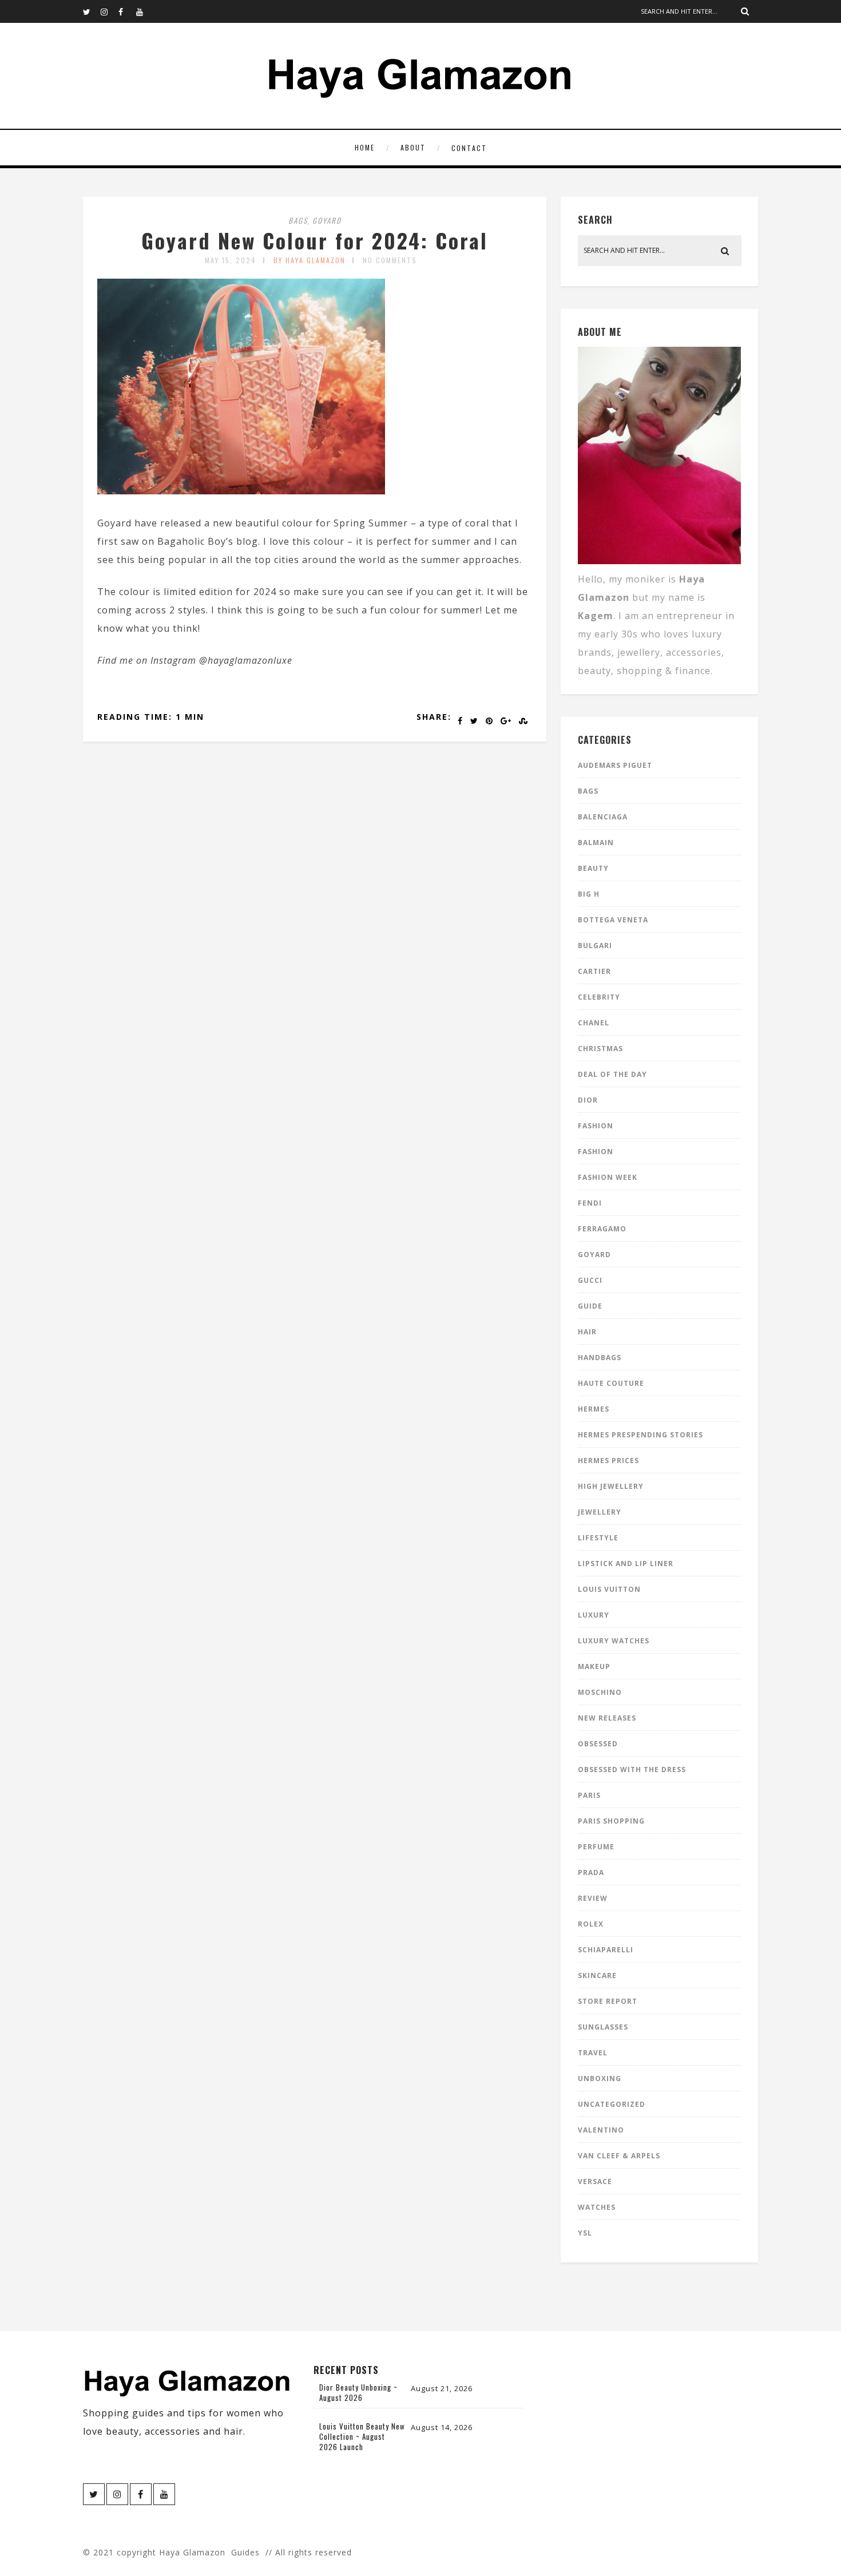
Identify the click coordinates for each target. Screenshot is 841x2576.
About (413, 147)
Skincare (597, 1975)
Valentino (601, 2130)
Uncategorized (612, 2104)
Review (593, 1898)
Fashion (596, 1126)
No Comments (390, 260)
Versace (595, 2181)
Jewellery (600, 1512)
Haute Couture (611, 1383)
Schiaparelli (606, 1950)
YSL (585, 2233)
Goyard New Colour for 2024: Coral (315, 240)
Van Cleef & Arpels (619, 2156)
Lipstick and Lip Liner (626, 1564)
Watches (597, 2207)
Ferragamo (602, 1229)
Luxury (594, 1615)
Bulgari (595, 946)
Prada (591, 1872)
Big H (589, 894)
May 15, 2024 (231, 260)
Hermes (594, 1409)
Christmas (600, 1049)
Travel (593, 2053)
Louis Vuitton (609, 1589)
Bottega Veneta (613, 920)
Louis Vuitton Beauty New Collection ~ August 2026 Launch (362, 2436)
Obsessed (598, 1744)
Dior (588, 1100)
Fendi (590, 1203)
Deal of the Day (612, 1074)
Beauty (593, 868)
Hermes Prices (608, 1461)
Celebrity (599, 997)
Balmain (596, 843)
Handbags (600, 1358)
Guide (590, 1306)
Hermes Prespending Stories (640, 1435)
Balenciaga (603, 817)
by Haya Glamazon (310, 260)
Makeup (594, 1667)
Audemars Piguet (615, 765)
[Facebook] (127, 11)
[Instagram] (109, 11)
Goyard (327, 220)
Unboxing (600, 2078)
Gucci (590, 1280)
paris (589, 1795)
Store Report (608, 2001)
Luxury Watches (614, 1641)
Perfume (596, 1847)
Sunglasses (603, 2027)
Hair (587, 1332)
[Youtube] (145, 11)
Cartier (594, 971)
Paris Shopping (611, 1821)
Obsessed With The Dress (632, 1769)
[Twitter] (92, 11)
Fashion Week (608, 1177)
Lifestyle (598, 1538)
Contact (469, 148)
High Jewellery (611, 1486)
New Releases (607, 1718)
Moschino (600, 1692)
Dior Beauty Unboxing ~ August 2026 (358, 2392)
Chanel (594, 1023)
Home (365, 147)
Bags (298, 220)
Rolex (591, 1924)
